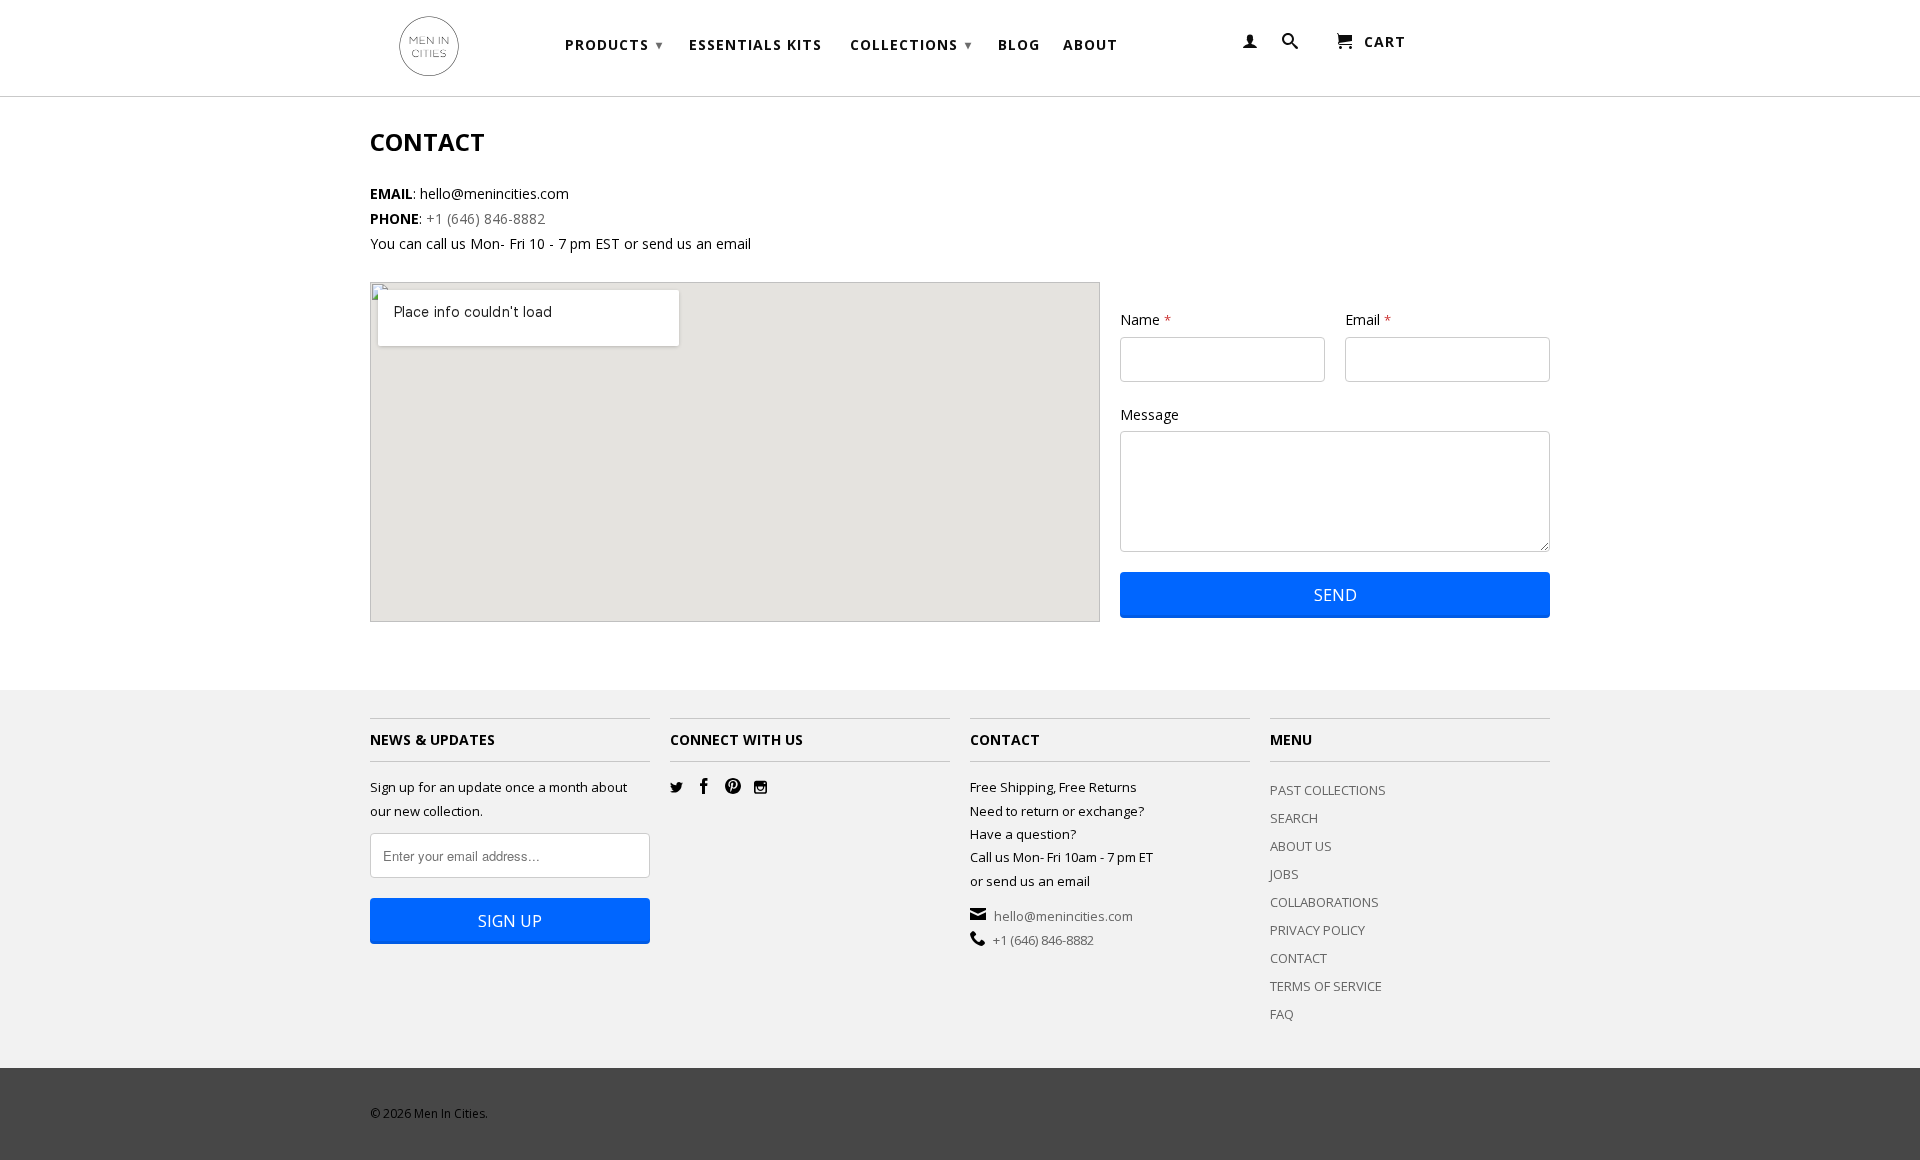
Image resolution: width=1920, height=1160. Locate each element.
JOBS (1284, 874)
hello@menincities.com (1063, 916)
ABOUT (1090, 45)
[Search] (1290, 45)
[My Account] (1250, 45)
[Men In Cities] (510, 48)
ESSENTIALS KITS (755, 45)
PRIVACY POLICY (1317, 930)
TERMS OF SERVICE (1326, 986)
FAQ (1282, 1014)
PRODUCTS (614, 44)
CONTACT (1298, 958)
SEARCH (1294, 818)
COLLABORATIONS (1324, 902)
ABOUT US (1301, 846)
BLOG (1019, 45)
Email (1368, 319)
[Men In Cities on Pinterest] (733, 786)
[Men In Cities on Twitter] (676, 787)
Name (1145, 319)
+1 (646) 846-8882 (485, 218)
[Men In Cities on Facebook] (704, 786)
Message (1149, 414)
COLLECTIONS (911, 44)
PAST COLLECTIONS (1328, 790)
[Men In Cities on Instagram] (760, 787)
